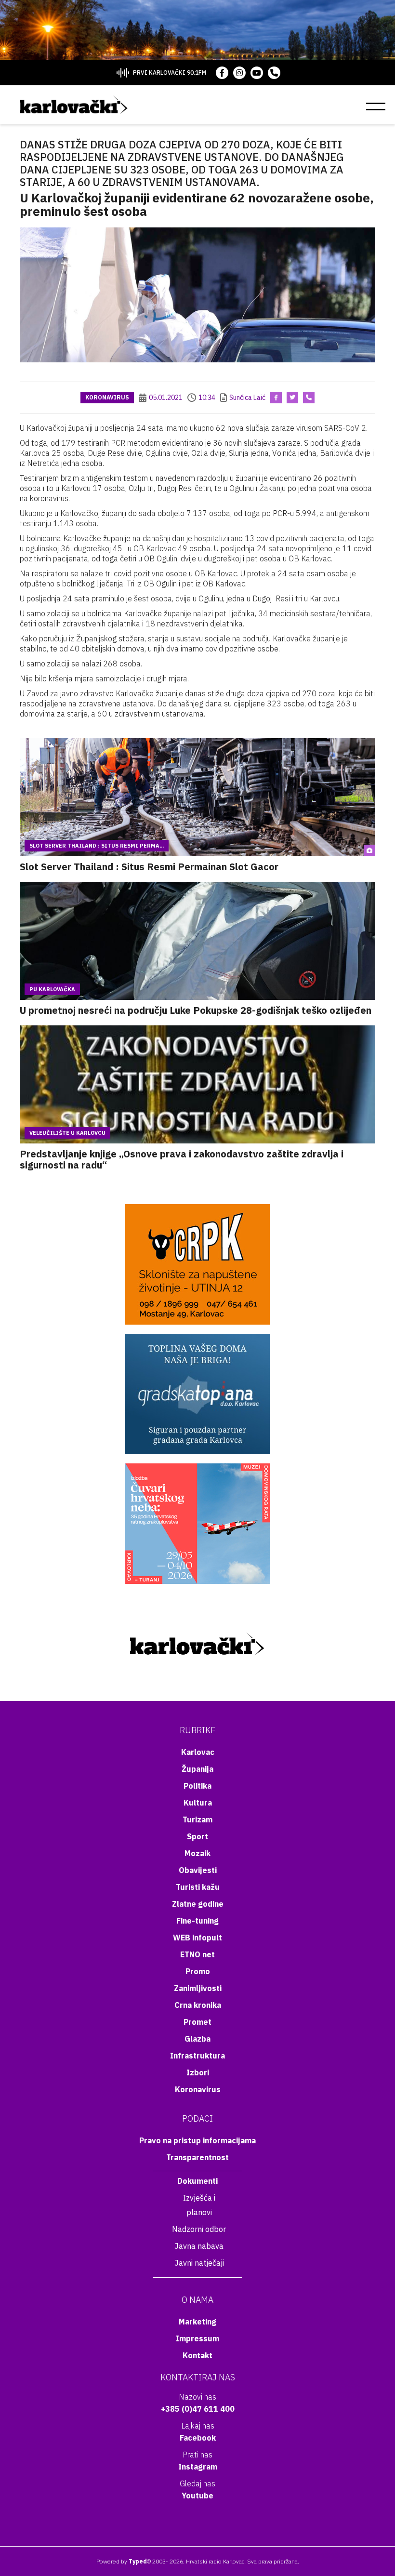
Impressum (197, 2338)
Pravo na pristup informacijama (197, 2140)
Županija (197, 1769)
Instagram (198, 2467)
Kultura (198, 1803)
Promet (197, 2022)
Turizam (197, 1819)
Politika (197, 1786)
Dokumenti (197, 2181)
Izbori (198, 2072)
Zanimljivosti (198, 1988)
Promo (198, 1971)
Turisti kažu (198, 1887)
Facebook (198, 2438)
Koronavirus (107, 397)
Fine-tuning (197, 1921)
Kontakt (197, 2355)
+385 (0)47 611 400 (198, 2409)
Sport (197, 1836)
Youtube (197, 2496)
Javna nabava (199, 2246)
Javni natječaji (199, 2263)
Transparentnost (197, 2157)
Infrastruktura (197, 2056)
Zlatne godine (198, 1904)
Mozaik (197, 1853)
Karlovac (198, 1752)
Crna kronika (198, 2005)
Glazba (197, 2039)
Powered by (122, 2561)
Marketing (197, 2322)
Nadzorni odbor (199, 2229)
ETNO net (197, 1954)
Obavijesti (198, 1870)
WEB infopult (197, 1938)
